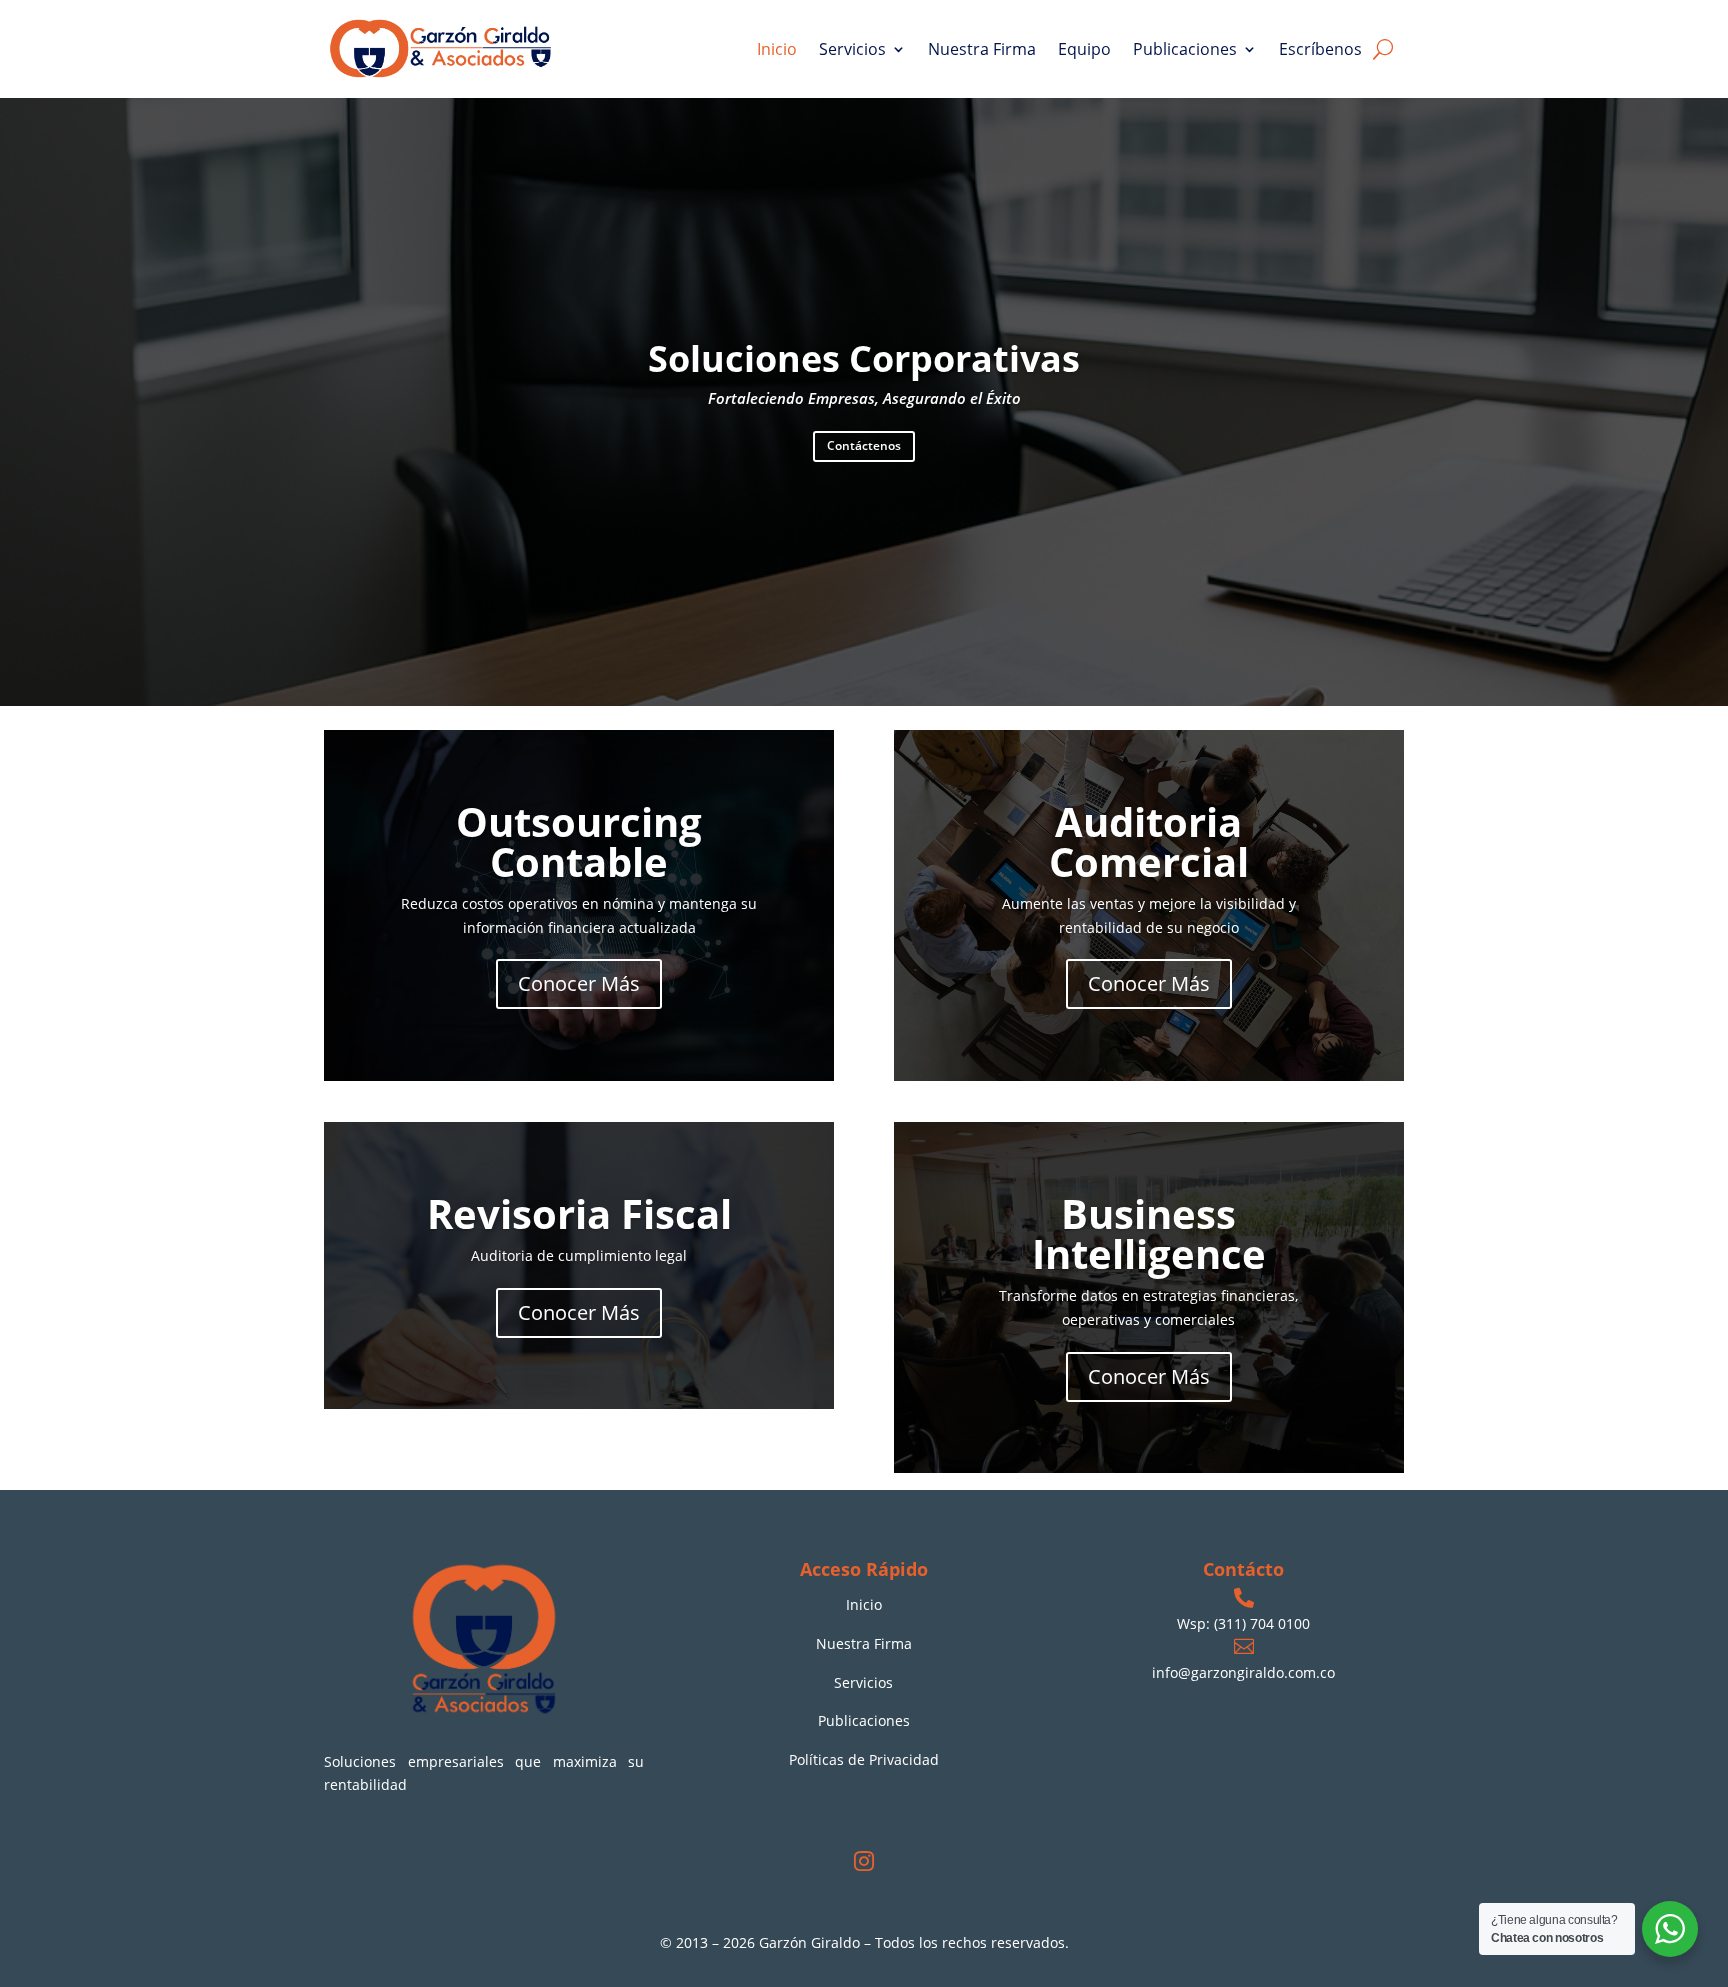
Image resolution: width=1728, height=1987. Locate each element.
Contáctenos (864, 445)
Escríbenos (1320, 49)
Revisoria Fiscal (579, 1213)
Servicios (852, 49)
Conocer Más (579, 983)
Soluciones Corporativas (864, 358)
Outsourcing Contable (579, 840)
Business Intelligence (1149, 1233)
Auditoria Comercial (1149, 840)
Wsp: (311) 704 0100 (1243, 1623)
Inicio (777, 49)
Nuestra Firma (982, 49)
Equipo (1084, 49)
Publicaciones (1185, 49)
